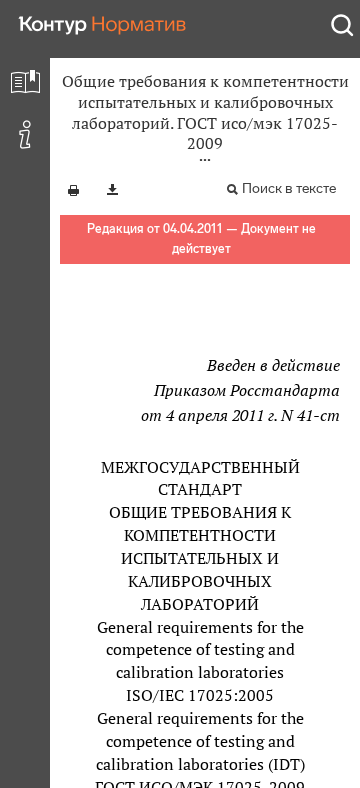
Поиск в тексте (289, 188)
